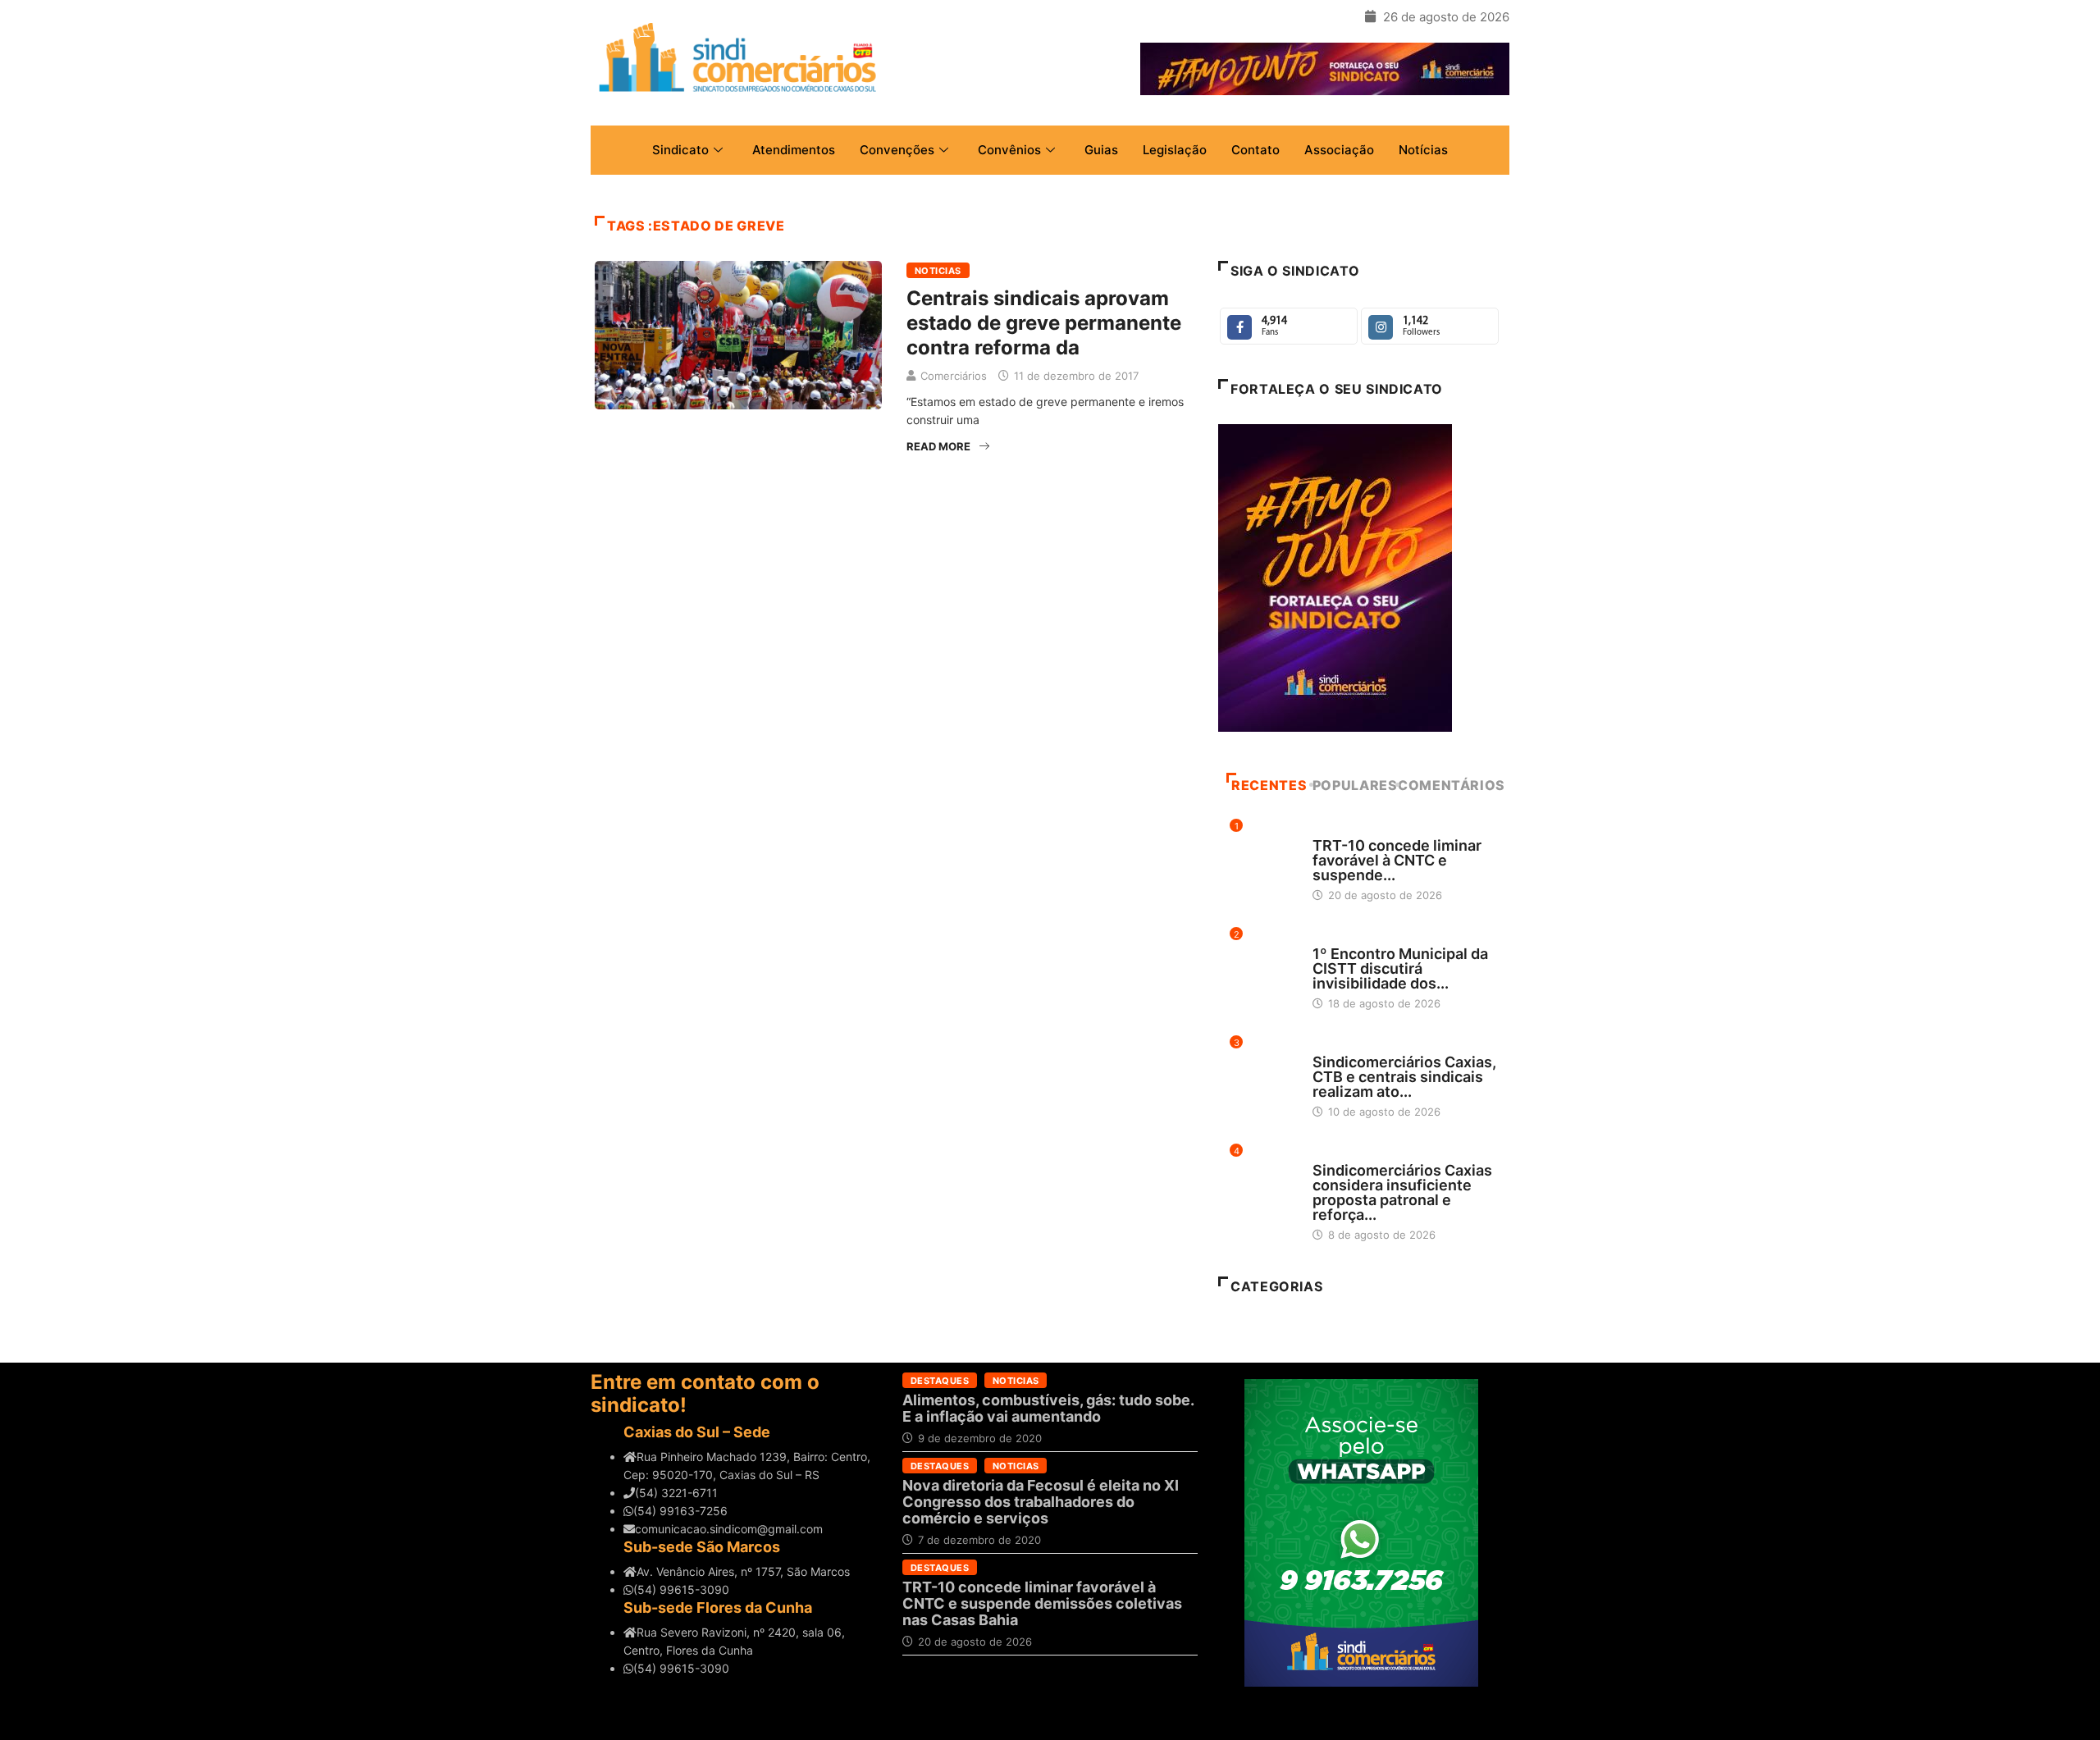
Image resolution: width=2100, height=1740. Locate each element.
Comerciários (954, 376)
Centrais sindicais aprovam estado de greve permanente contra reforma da (1044, 323)
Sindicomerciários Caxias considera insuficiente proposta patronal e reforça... (1402, 1192)
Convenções (897, 150)
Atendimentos (794, 150)
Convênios (1009, 150)
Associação (1339, 150)
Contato (1255, 150)
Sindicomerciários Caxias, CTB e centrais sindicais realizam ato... (1404, 1077)
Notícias (1423, 150)
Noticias (938, 271)
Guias (1101, 150)
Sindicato (680, 150)
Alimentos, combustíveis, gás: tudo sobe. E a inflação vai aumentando (1048, 1408)
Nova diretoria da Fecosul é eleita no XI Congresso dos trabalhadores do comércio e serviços (1041, 1502)
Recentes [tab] (1269, 785)
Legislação (1175, 150)
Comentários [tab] (1452, 785)
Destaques (1342, 830)
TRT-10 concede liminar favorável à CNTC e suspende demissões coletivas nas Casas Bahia (1042, 1603)
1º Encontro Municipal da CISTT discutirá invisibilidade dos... (1400, 968)
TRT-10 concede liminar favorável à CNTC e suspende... (1397, 860)
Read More (938, 446)
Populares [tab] (1355, 785)
